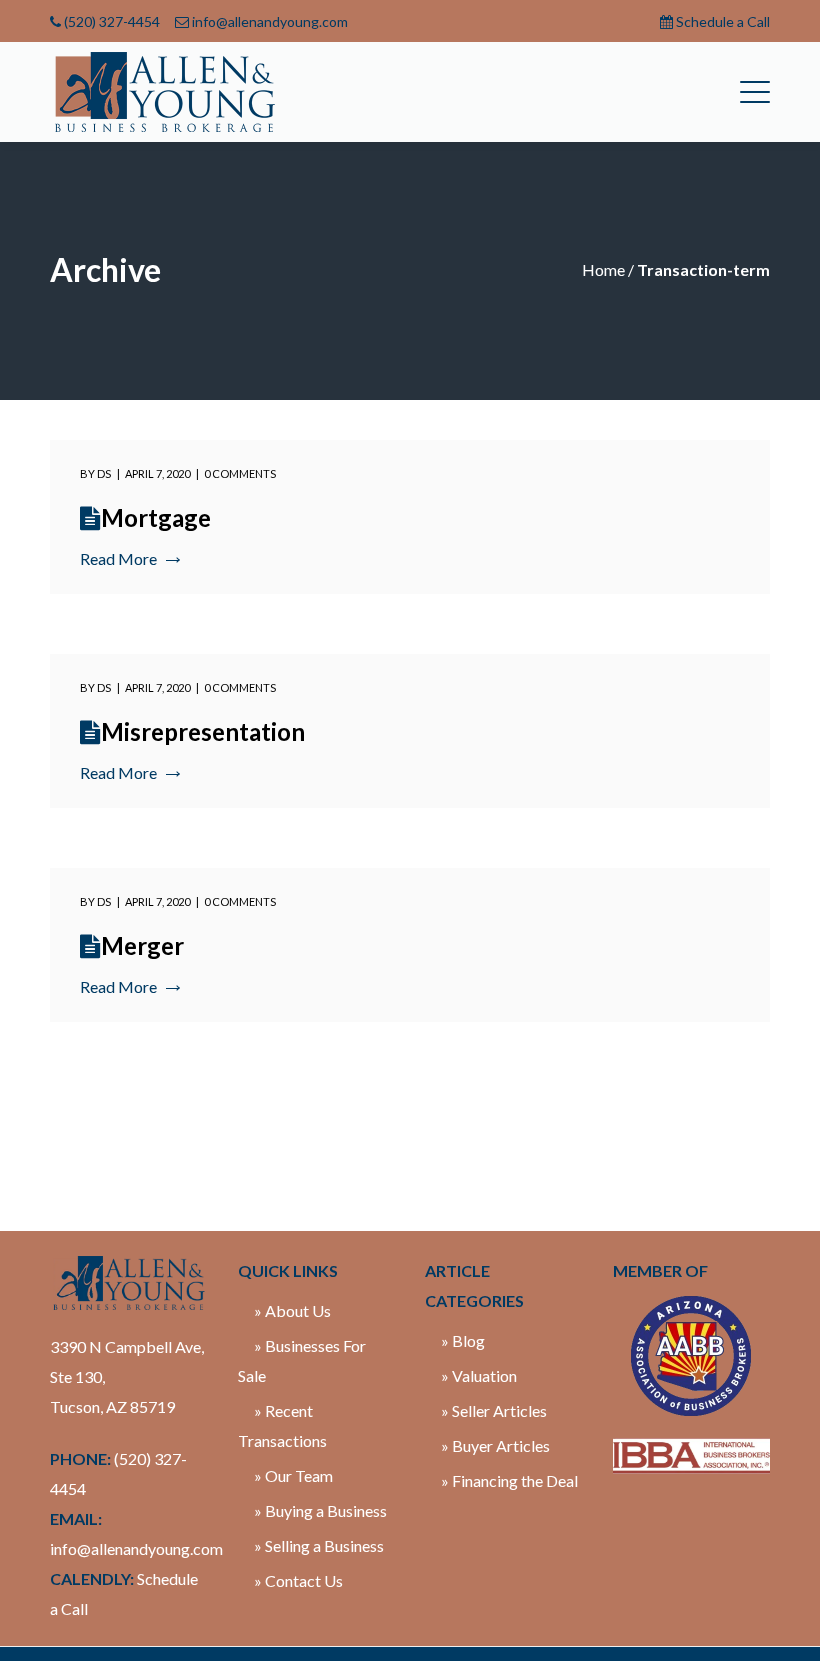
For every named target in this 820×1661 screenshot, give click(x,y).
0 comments (240, 473)
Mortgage (156, 517)
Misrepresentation (203, 731)
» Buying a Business (320, 1510)
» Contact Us (298, 1580)
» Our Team (293, 1475)
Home (603, 269)
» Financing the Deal (509, 1480)
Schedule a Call (723, 21)
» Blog (463, 1340)
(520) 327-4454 (112, 21)
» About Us (292, 1310)
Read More (118, 558)
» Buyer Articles (495, 1445)
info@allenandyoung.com (270, 21)
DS (104, 473)
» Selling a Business (319, 1545)
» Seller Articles (494, 1410)
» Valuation (479, 1375)
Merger (142, 945)
